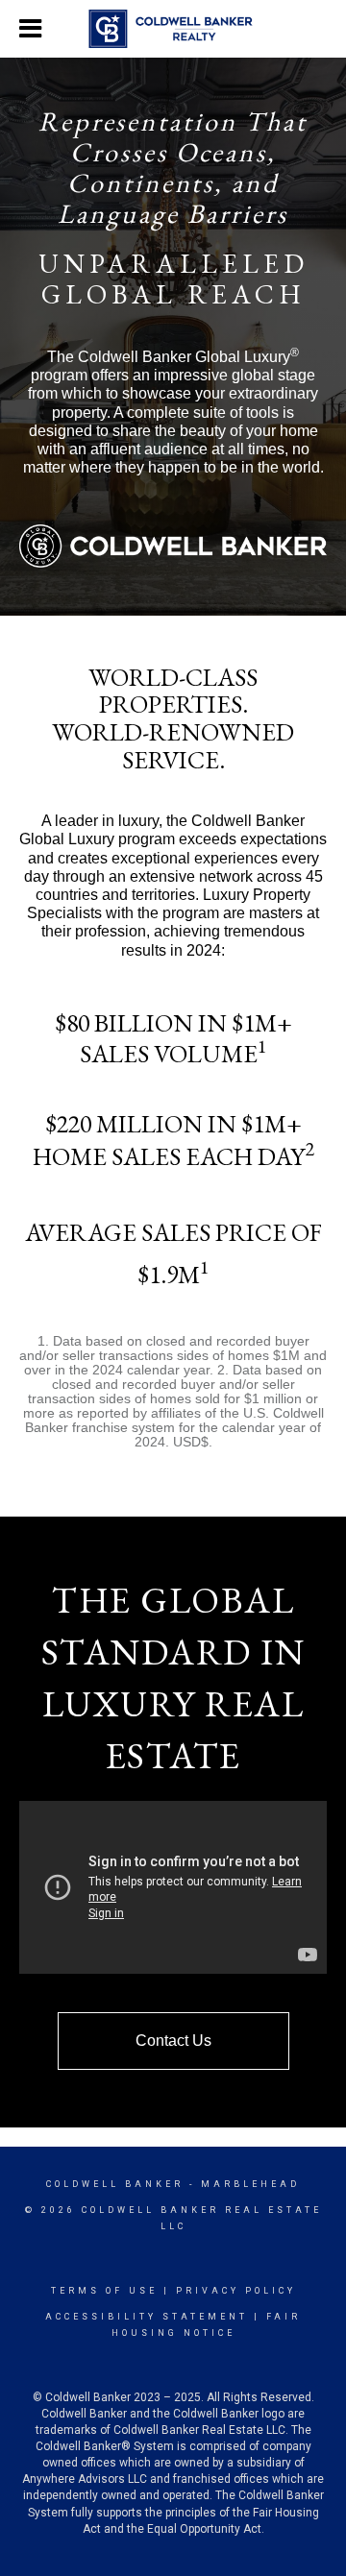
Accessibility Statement (147, 2317)
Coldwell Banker (115, 2184)
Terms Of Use (104, 2291)
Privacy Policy (236, 2291)
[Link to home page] (173, 29)
